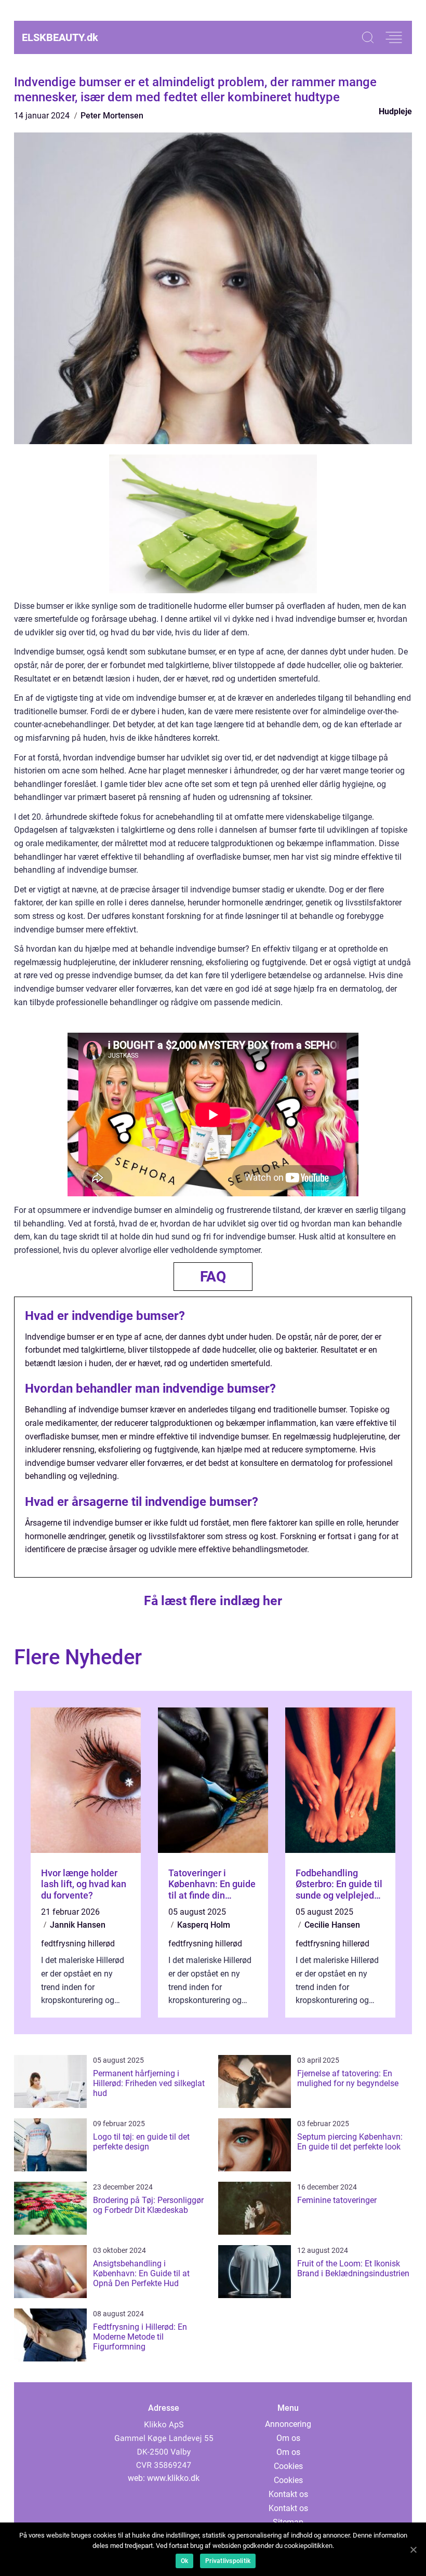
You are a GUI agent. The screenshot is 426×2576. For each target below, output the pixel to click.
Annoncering (288, 2424)
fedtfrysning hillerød (78, 1944)
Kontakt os (288, 2494)
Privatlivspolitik (228, 2561)
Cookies (288, 2466)
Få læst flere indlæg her (213, 1601)
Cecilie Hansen (332, 1925)
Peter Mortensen (112, 116)
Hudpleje (395, 111)
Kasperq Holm (204, 1925)
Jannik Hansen (78, 1925)
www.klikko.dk (173, 2478)
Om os (288, 2438)
